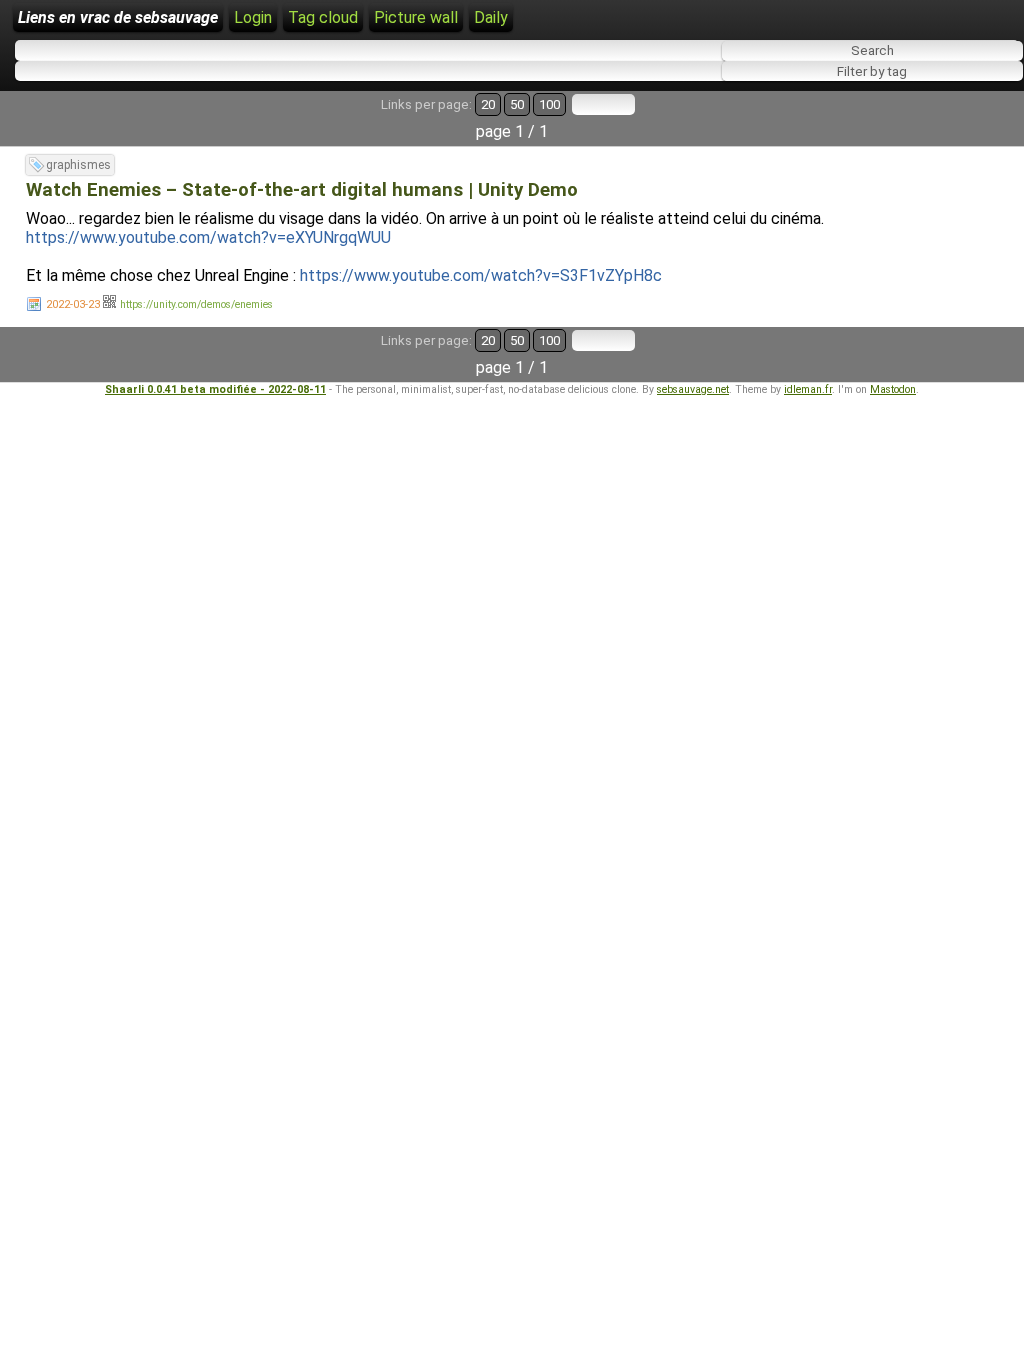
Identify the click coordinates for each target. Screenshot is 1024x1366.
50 (517, 104)
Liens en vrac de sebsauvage (118, 17)
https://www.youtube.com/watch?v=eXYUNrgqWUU (208, 237)
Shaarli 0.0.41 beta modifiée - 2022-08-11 (215, 389)
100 (549, 104)
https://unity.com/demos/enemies (196, 304)
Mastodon (893, 389)
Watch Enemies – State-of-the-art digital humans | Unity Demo (302, 190)
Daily (491, 17)
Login (253, 17)
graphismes (78, 165)
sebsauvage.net (693, 389)
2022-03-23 (73, 304)
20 (488, 104)
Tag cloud (323, 17)
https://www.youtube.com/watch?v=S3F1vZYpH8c (481, 275)
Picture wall (416, 17)
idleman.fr (808, 389)
